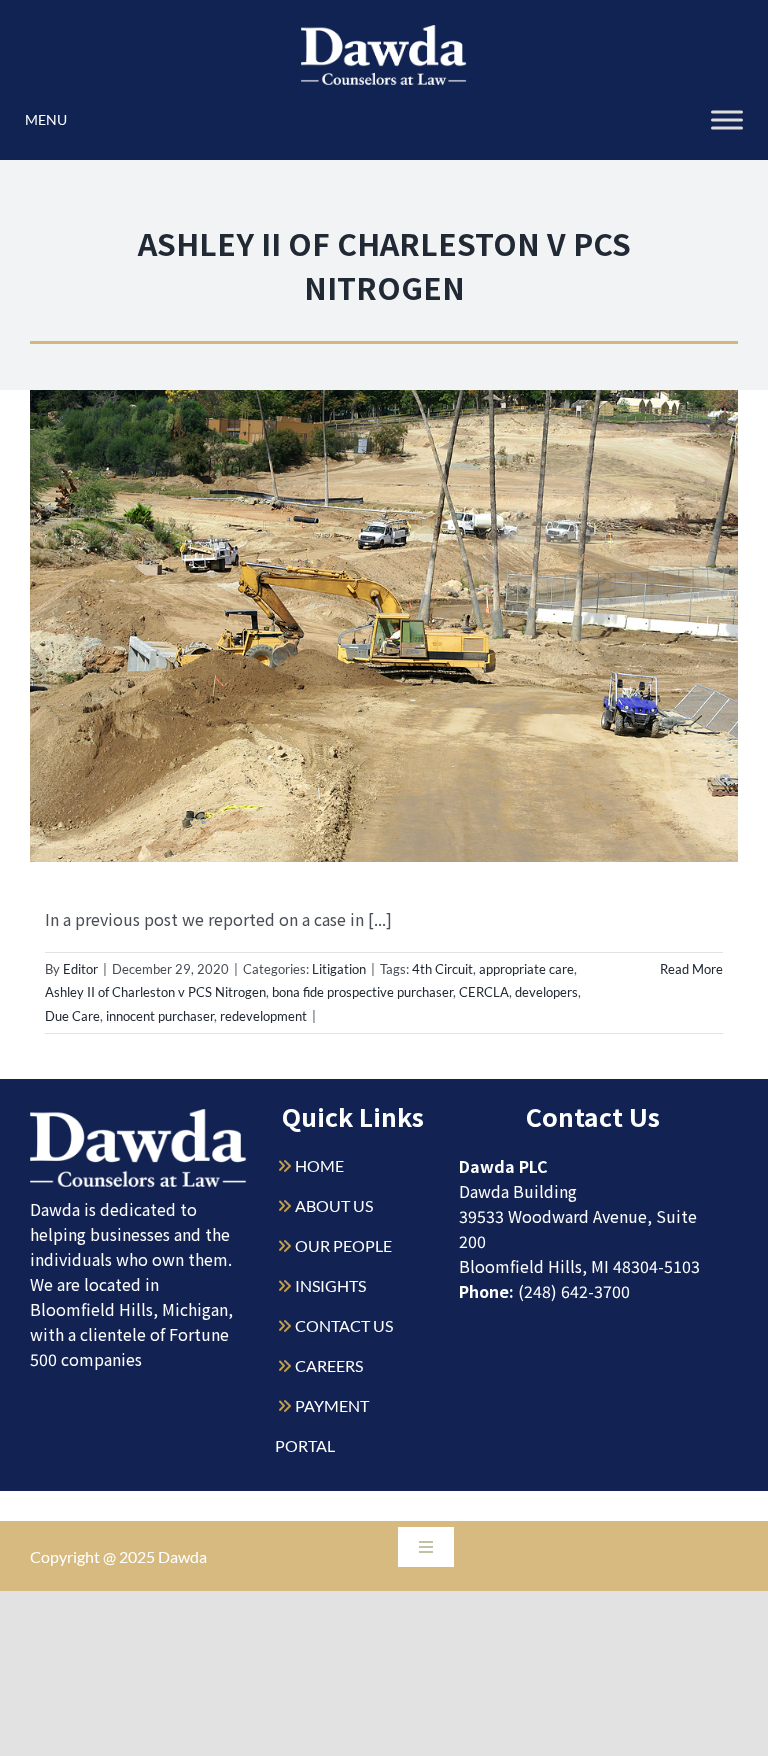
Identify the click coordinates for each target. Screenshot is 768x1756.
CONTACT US (344, 1325)
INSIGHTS (330, 1285)
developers (546, 992)
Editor (80, 969)
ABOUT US (334, 1205)
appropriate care (526, 969)
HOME (319, 1165)
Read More (691, 969)
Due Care (72, 1016)
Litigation (339, 969)
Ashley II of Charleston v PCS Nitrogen (155, 992)
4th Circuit (442, 969)
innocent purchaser (160, 1016)
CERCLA (484, 992)
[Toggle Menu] (727, 119)
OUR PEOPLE (343, 1245)
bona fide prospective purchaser (362, 992)
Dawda (182, 1556)
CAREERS (329, 1365)
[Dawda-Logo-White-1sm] (138, 1116)
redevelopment (263, 1016)
